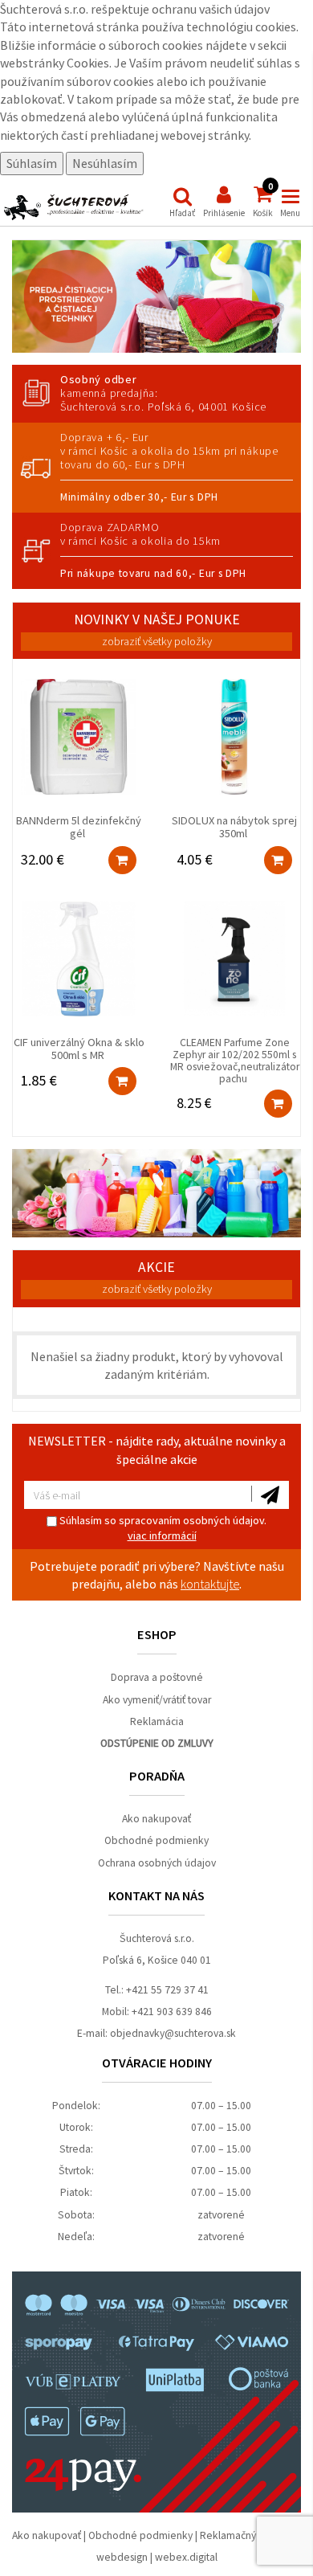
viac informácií (162, 1535)
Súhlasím (32, 163)
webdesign (122, 2557)
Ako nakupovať (156, 1819)
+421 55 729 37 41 (167, 1990)
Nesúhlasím (105, 163)
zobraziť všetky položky (157, 641)
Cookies (88, 63)
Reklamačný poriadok (250, 2535)
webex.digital (186, 2557)
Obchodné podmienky (156, 1840)
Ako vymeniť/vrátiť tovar (157, 1700)
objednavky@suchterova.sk (173, 2033)
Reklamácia (157, 1721)
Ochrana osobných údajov (157, 1863)
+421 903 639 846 (172, 2012)
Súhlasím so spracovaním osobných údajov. (162, 1528)
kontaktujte (210, 1584)
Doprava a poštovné (157, 1677)
